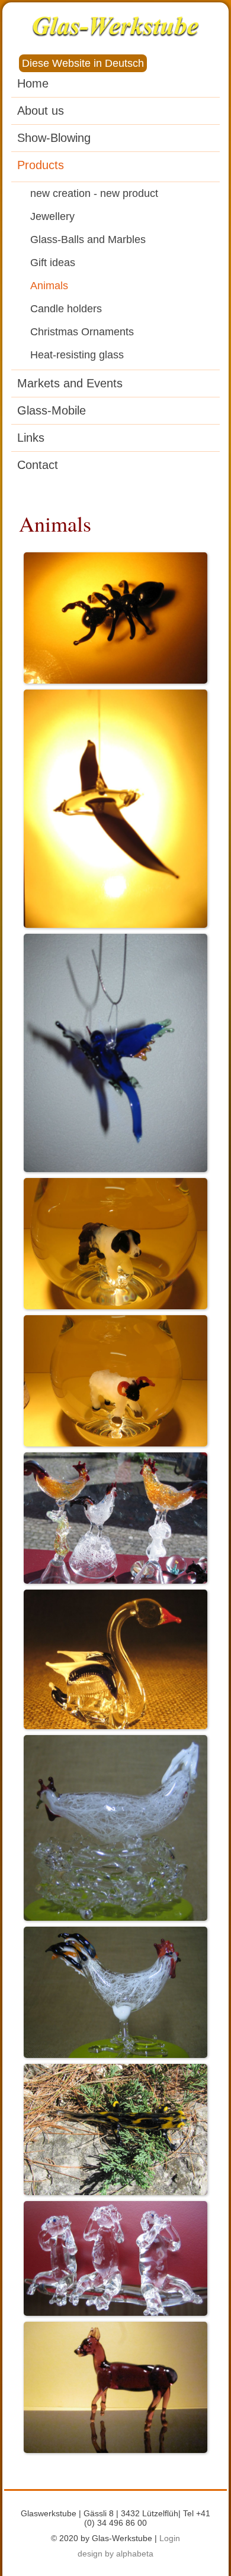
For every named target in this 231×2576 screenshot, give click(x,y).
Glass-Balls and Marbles (88, 240)
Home (33, 83)
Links (31, 438)
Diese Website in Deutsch (83, 63)
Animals (49, 286)
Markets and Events (70, 383)
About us (41, 111)
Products (41, 165)
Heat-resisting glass (77, 355)
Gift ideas (53, 263)
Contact (38, 465)
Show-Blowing (54, 138)
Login (170, 2538)
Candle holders (66, 309)
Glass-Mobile (52, 410)
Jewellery (52, 216)
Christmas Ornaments (82, 332)
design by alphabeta (115, 2554)
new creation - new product (94, 193)
